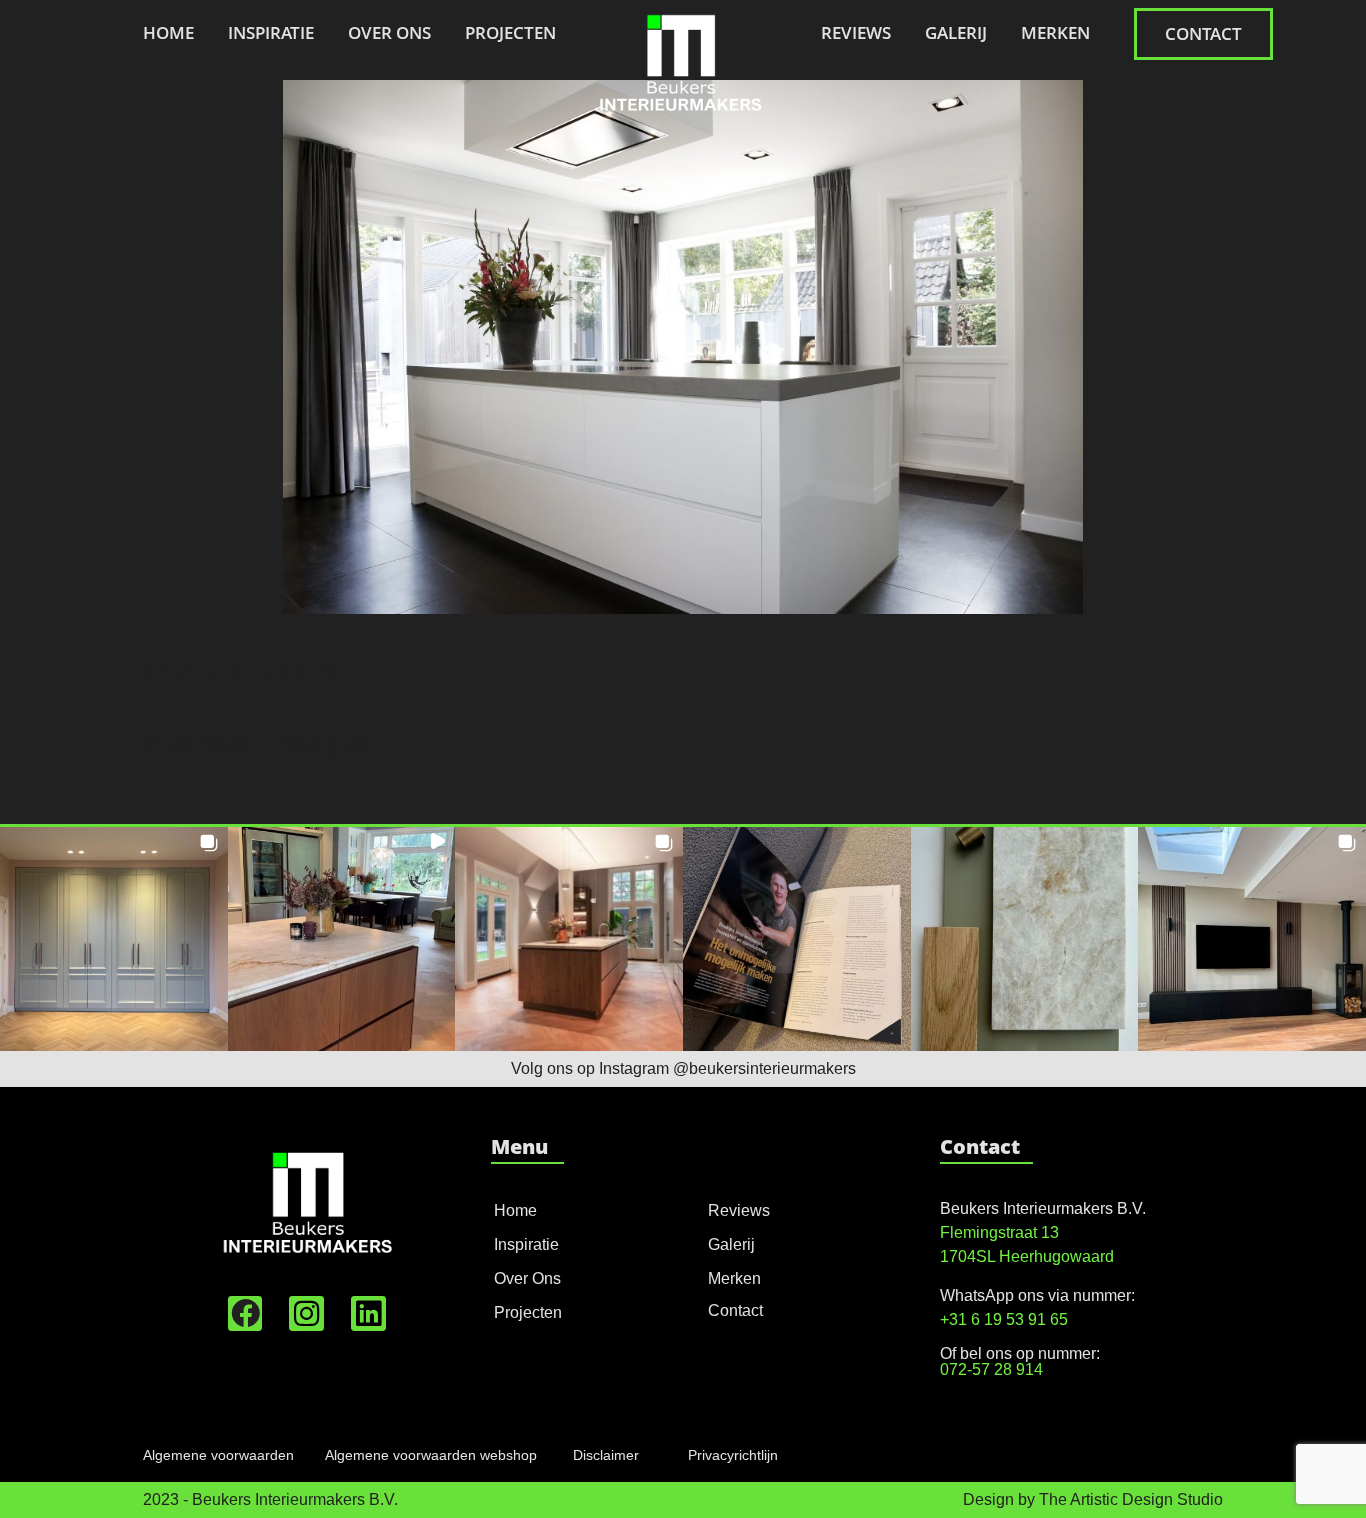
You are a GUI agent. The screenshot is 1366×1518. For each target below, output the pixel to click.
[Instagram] (306, 1313)
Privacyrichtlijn (733, 1455)
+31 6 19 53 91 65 (1004, 1319)
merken (1055, 32)
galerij (956, 32)
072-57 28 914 (991, 1369)
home (168, 32)
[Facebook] (245, 1313)
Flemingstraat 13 (999, 1232)
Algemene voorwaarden (218, 1455)
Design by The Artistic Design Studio (1093, 1499)
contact (1203, 33)
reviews (856, 32)
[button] (114, 938)
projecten (510, 32)
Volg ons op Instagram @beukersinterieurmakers (683, 1068)
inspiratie (271, 32)
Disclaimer (606, 1455)
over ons (389, 32)
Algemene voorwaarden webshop (431, 1455)
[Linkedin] (368, 1313)
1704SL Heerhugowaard (1027, 1256)
